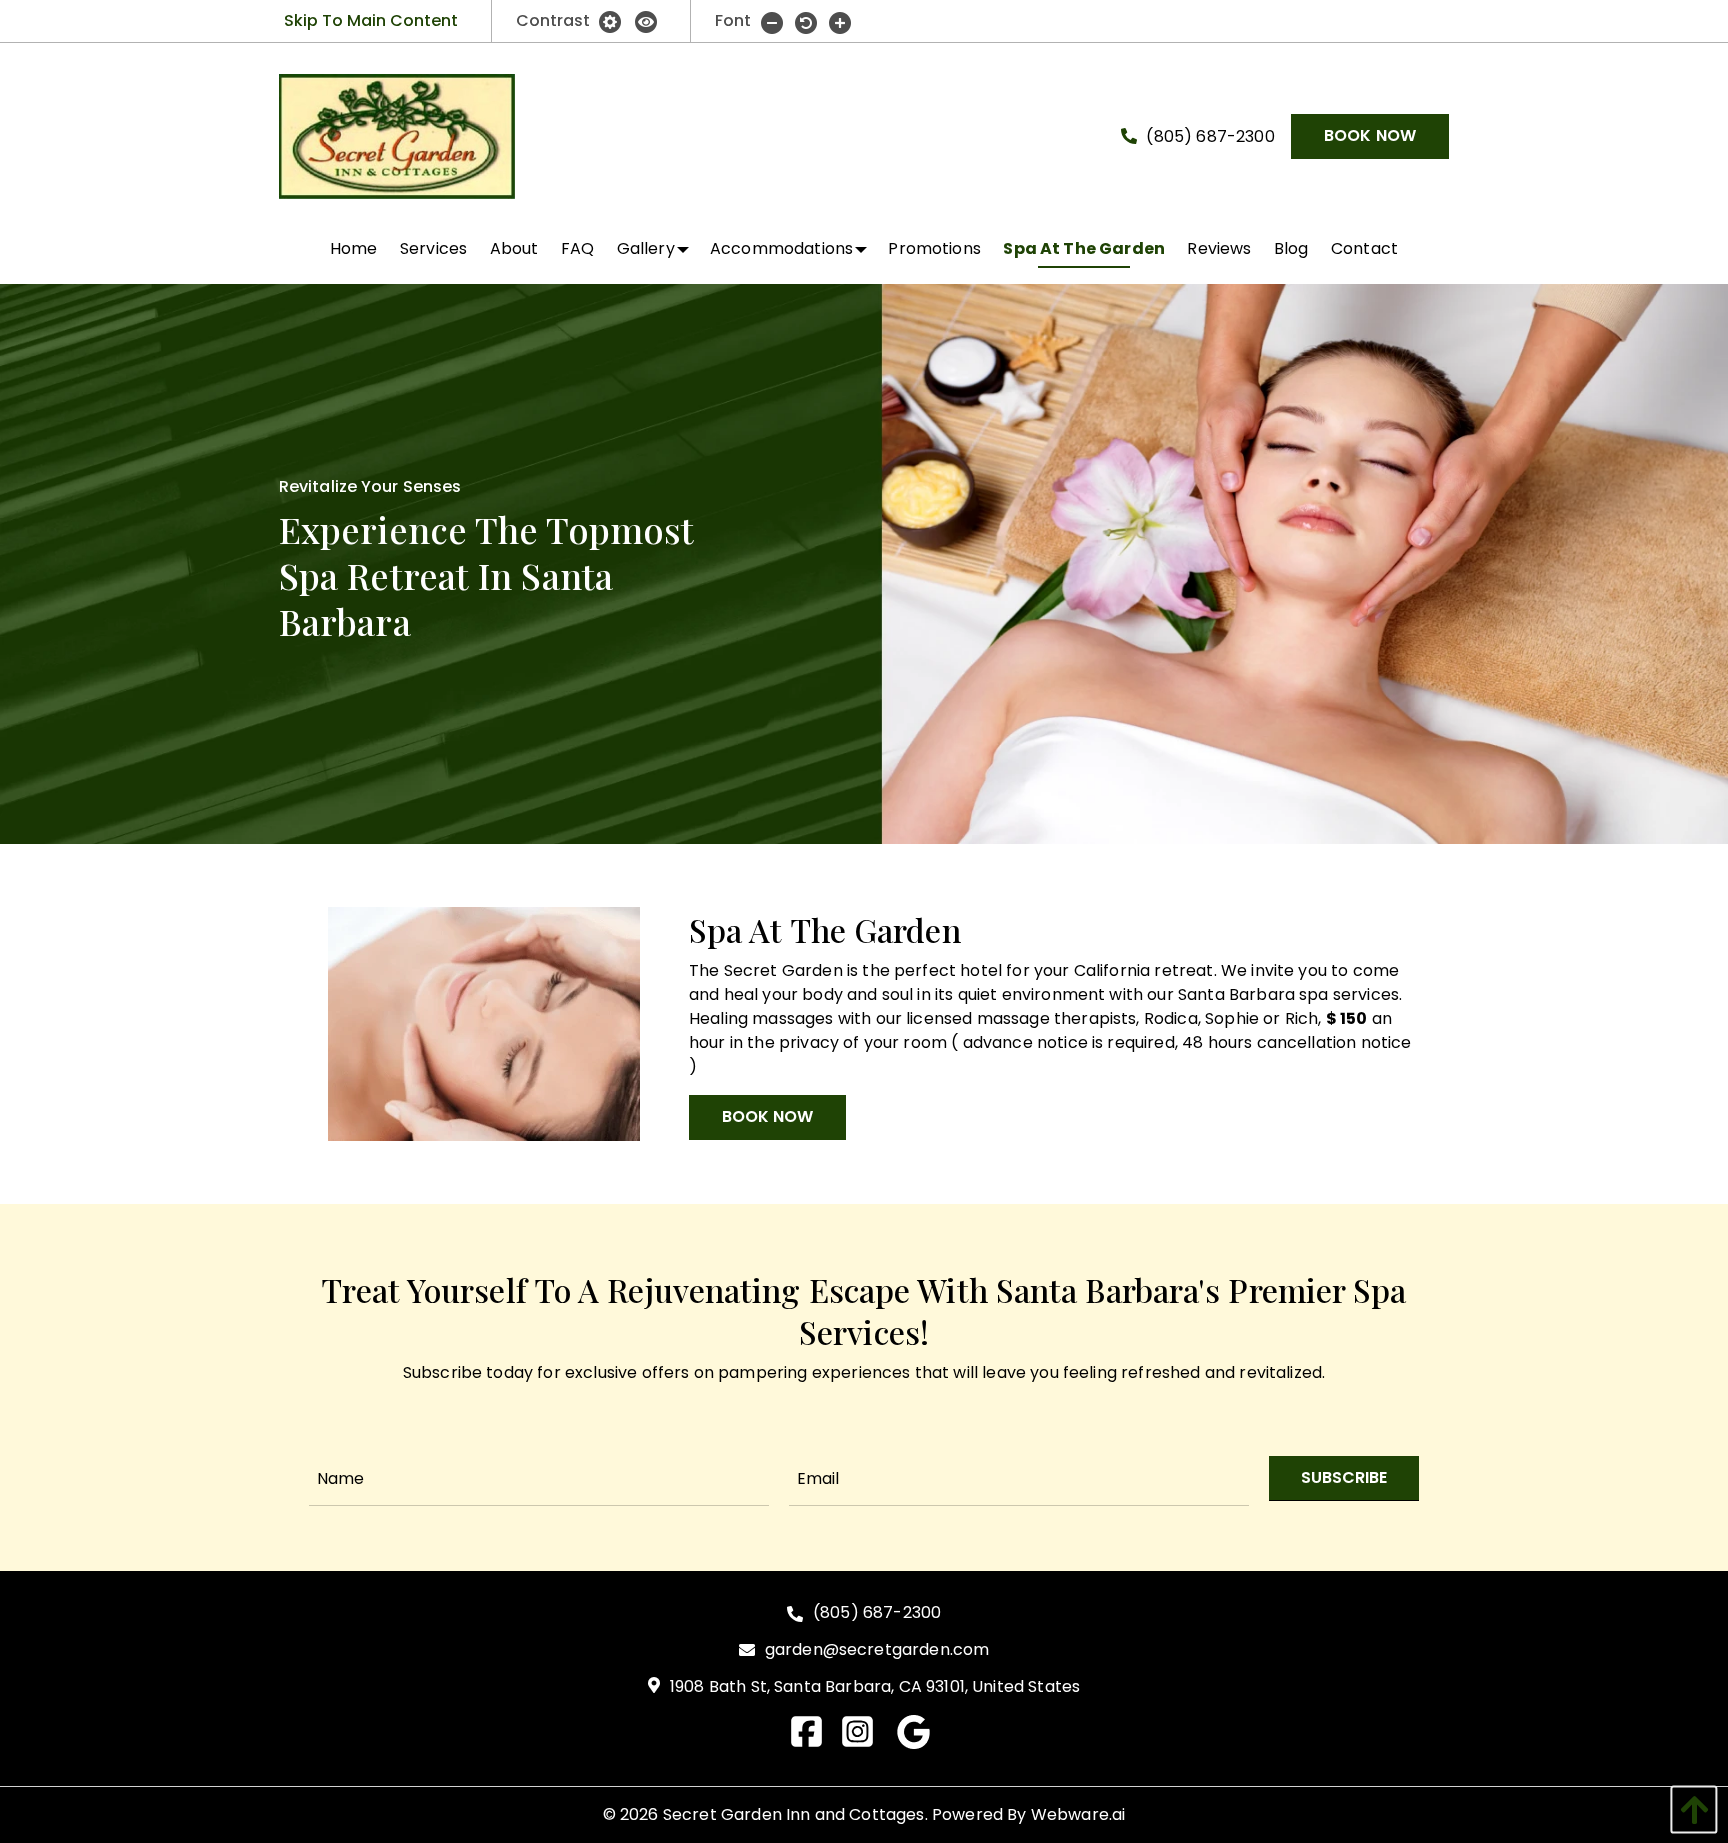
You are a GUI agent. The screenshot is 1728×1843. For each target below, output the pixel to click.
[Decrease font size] (772, 22)
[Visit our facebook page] (814, 1742)
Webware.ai (1078, 1814)
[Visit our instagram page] (865, 1742)
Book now (1370, 135)
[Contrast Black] (646, 20)
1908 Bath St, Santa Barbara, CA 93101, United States (875, 1687)
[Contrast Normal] (612, 20)
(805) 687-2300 (1208, 136)
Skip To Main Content (371, 20)
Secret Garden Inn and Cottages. (795, 1814)
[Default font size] (806, 22)
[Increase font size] (840, 22)
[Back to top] (1689, 1809)
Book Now (767, 1116)
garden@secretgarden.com (877, 1650)
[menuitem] (354, 249)
